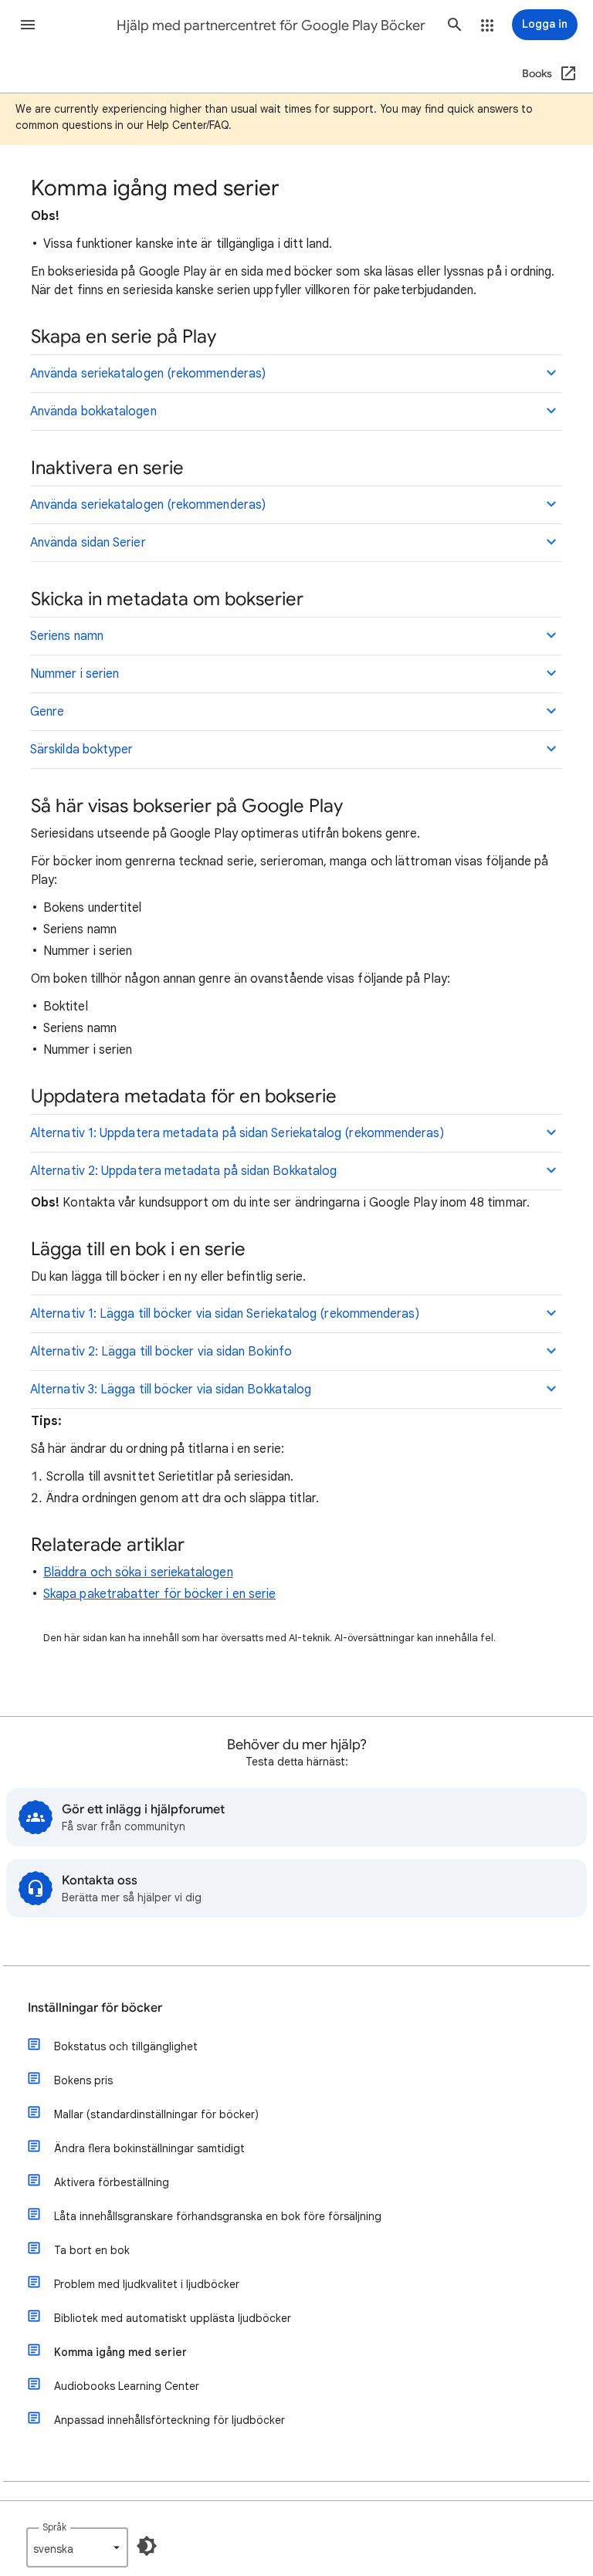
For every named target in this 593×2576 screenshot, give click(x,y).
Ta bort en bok (92, 2250)
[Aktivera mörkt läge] (147, 2546)
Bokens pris (83, 2080)
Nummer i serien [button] (75, 674)
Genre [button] (47, 712)
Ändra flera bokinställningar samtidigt (149, 2148)
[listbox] (77, 2547)
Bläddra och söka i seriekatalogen (138, 1572)
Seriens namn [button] (67, 636)
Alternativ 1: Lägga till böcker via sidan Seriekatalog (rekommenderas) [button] (225, 1314)
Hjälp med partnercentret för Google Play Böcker (271, 25)
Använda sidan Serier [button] (88, 543)
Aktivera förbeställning (112, 2182)
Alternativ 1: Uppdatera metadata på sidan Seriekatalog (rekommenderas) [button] (237, 1133)
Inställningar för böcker (95, 2008)
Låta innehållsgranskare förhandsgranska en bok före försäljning (218, 2216)
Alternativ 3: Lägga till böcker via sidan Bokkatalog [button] (171, 1390)
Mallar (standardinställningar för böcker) (156, 2114)
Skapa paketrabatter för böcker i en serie (159, 1594)
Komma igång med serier (120, 2352)
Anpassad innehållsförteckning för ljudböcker (169, 2420)
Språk (54, 2527)
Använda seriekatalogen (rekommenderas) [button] (148, 374)
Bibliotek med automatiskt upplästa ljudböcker (173, 2318)
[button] (28, 25)
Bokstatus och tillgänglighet (126, 2046)
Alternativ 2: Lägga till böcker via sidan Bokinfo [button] (161, 1352)
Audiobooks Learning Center (127, 2386)
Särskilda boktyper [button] (81, 750)
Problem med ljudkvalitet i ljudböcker (147, 2284)
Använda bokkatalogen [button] (93, 411)
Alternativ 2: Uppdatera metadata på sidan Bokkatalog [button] (183, 1171)
